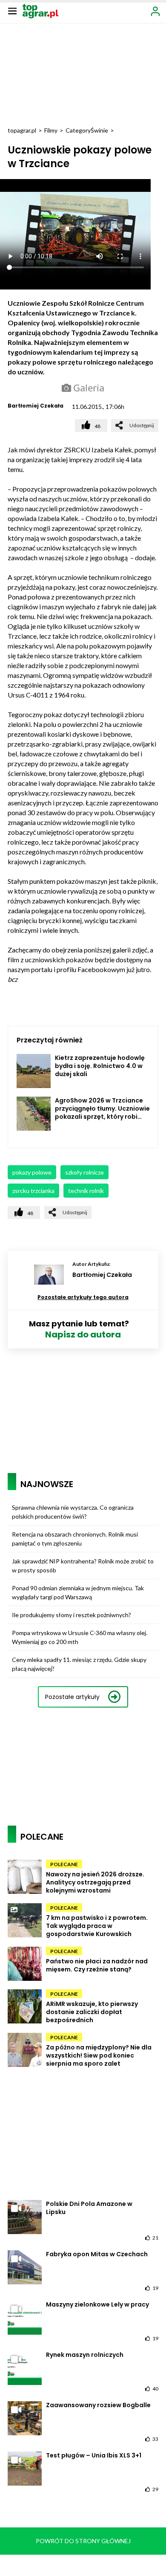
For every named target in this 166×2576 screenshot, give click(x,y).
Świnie (99, 130)
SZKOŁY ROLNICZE (84, 1172)
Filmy (51, 130)
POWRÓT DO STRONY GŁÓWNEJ (83, 2541)
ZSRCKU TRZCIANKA (33, 1191)
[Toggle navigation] (12, 11)
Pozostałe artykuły (72, 1697)
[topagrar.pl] (40, 10)
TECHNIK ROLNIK (86, 1191)
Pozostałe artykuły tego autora (83, 1297)
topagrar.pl (22, 130)
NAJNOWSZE (47, 1484)
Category (78, 130)
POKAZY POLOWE (32, 1172)
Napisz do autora (83, 1334)
